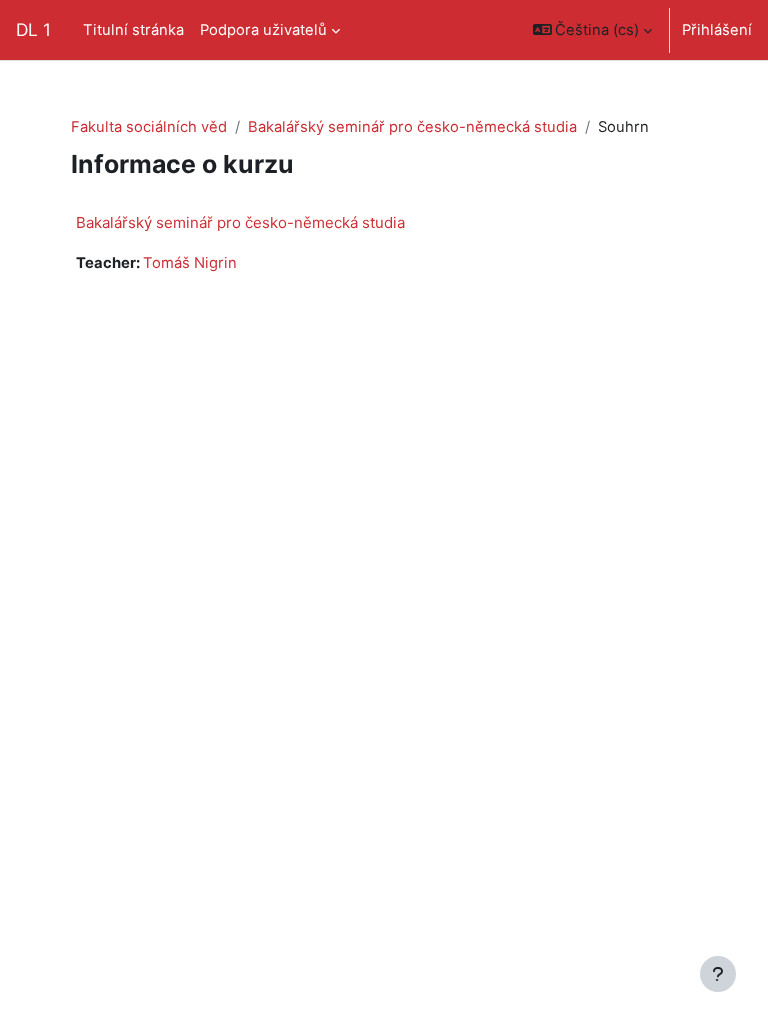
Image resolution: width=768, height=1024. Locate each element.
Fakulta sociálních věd (149, 127)
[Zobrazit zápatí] (718, 974)
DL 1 (33, 29)
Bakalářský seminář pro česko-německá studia (412, 127)
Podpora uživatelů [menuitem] (263, 30)
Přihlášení (717, 30)
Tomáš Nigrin (190, 263)
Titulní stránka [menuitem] (133, 30)
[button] (593, 30)
